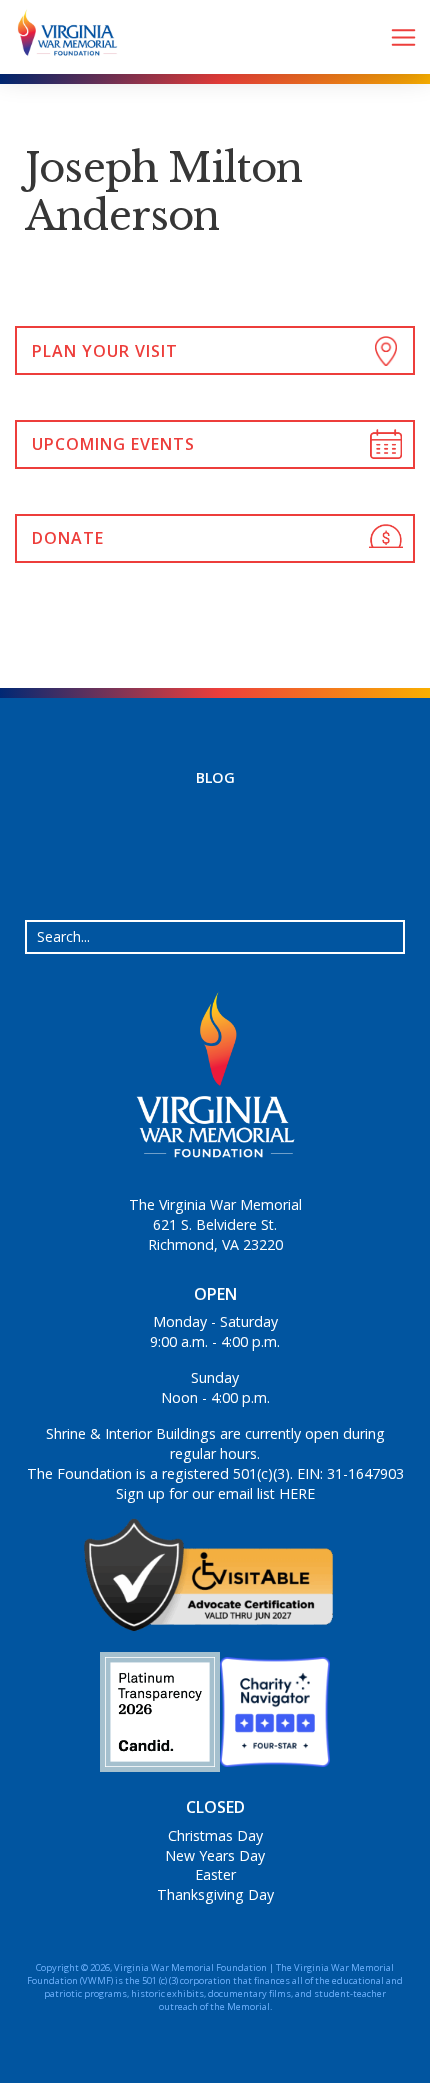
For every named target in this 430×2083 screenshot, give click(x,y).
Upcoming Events (113, 444)
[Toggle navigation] (403, 37)
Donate (68, 538)
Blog (215, 777)
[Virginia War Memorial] (60, 37)
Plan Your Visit (105, 351)
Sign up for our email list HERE (215, 1493)
